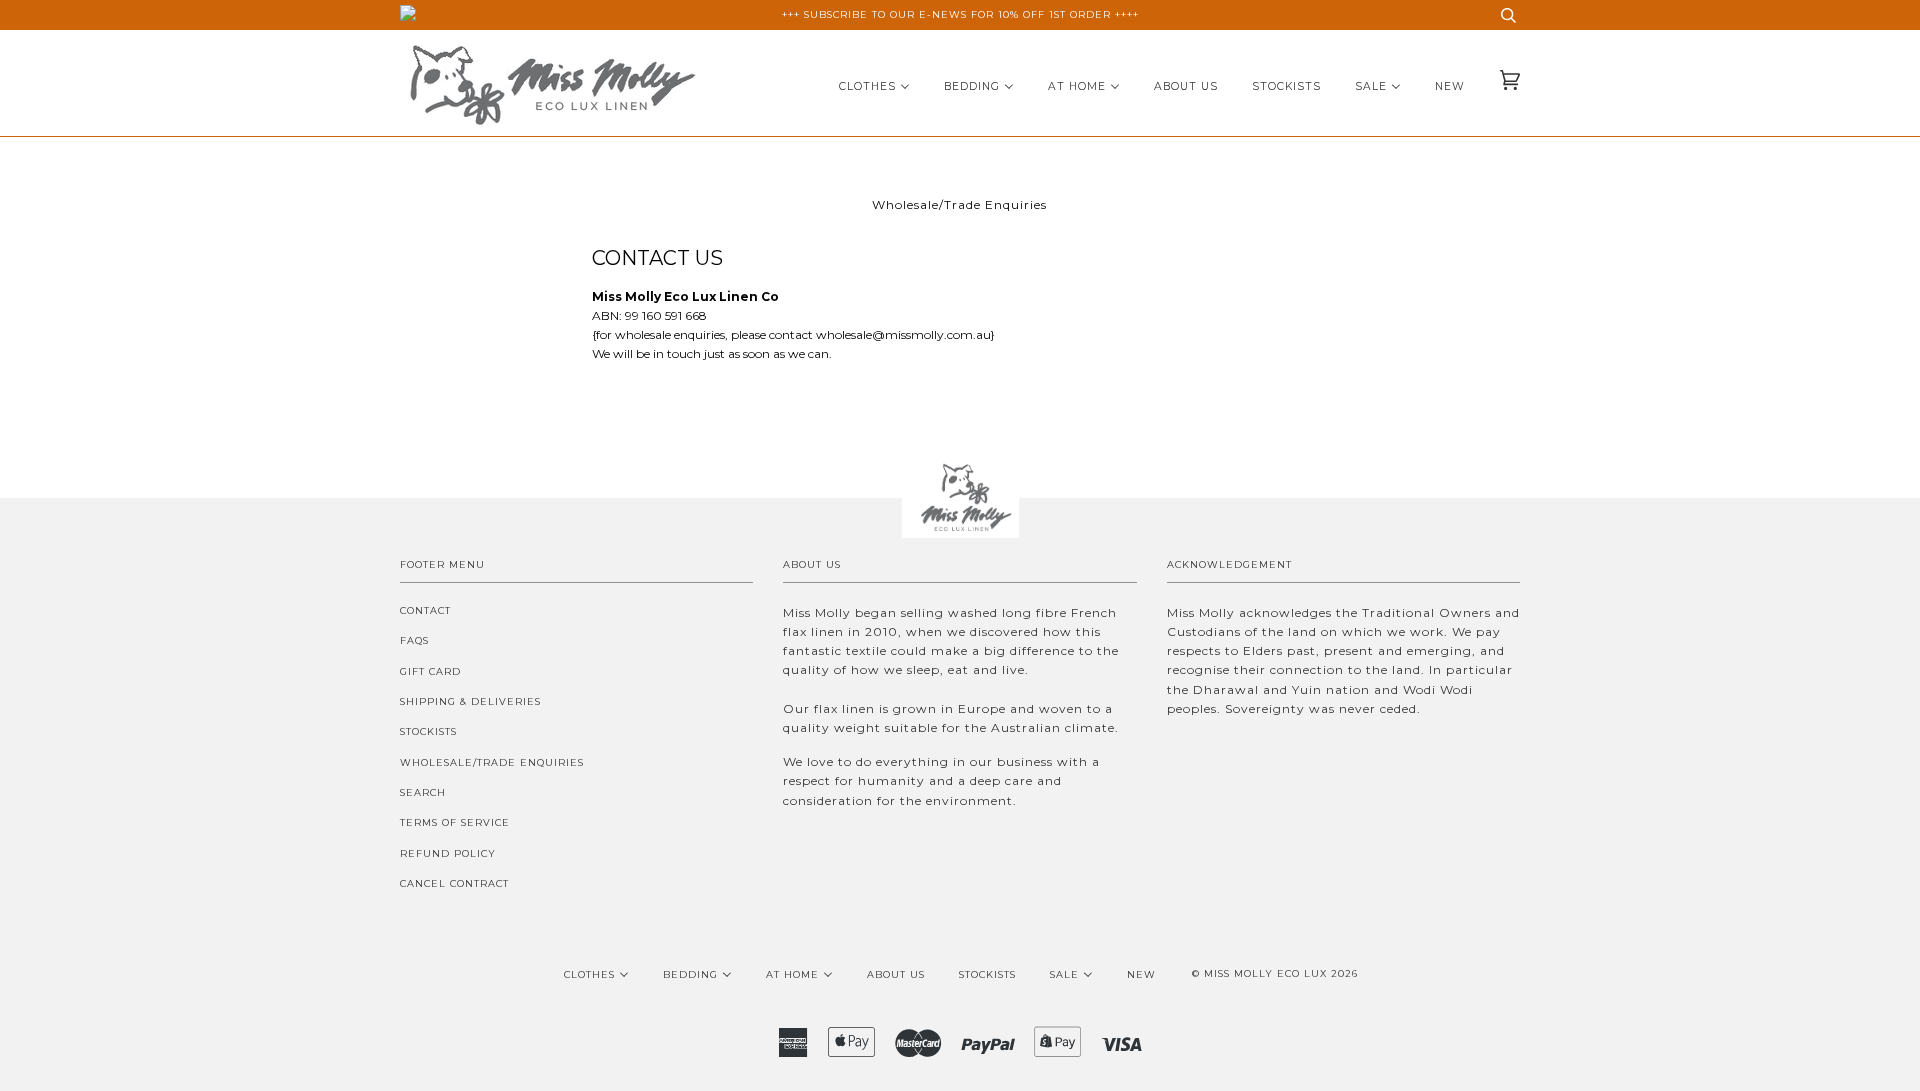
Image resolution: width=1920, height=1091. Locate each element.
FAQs (414, 640)
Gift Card (430, 671)
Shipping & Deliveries (470, 701)
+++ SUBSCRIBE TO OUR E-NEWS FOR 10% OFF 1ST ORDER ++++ (960, 14)
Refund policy (448, 853)
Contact (425, 610)
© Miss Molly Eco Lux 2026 (1275, 973)
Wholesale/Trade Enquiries (492, 762)
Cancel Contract (454, 883)
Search (423, 792)
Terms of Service (455, 822)
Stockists (428, 731)
